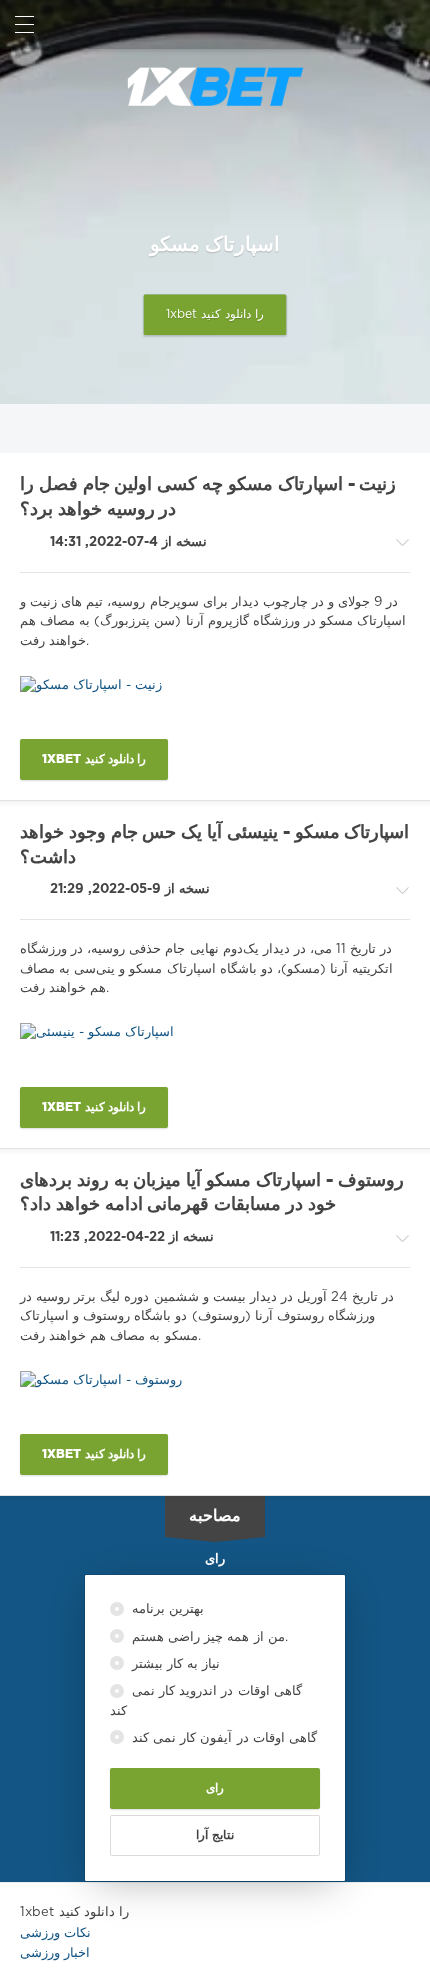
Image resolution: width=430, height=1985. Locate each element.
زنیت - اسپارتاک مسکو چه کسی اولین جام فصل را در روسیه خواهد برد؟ (208, 497)
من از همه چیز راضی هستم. (208, 1637)
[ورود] (405, 24)
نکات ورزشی (55, 1933)
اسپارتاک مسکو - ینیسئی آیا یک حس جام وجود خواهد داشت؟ (214, 845)
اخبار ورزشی (55, 1953)
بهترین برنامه (166, 1609)
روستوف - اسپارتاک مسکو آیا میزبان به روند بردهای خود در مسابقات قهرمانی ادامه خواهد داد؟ (212, 1193)
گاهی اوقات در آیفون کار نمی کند (222, 1738)
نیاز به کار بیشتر (174, 1664)
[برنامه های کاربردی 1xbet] (215, 87)
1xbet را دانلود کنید (215, 314)
